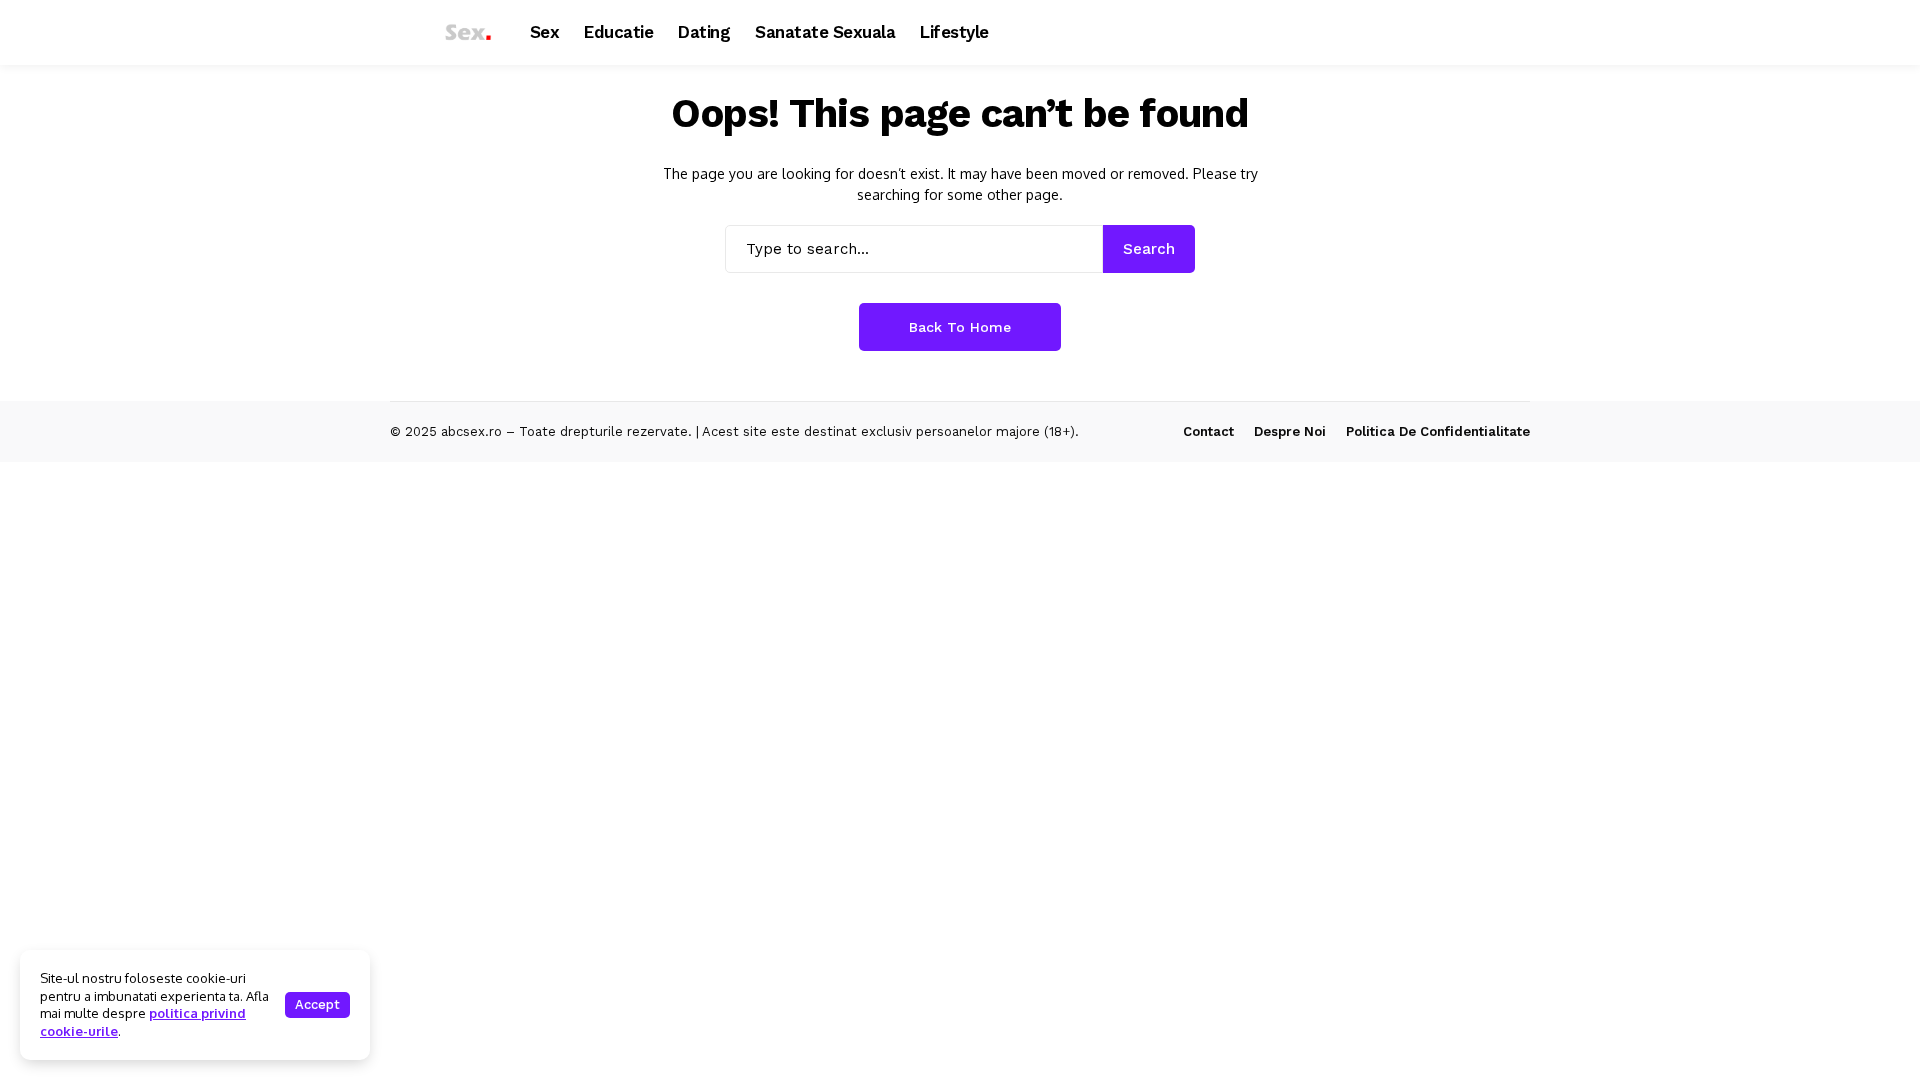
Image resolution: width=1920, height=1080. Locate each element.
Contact (1208, 431)
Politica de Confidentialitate (1438, 431)
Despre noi (1290, 431)
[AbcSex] (445, 32)
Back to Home (960, 327)
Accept (317, 1004)
